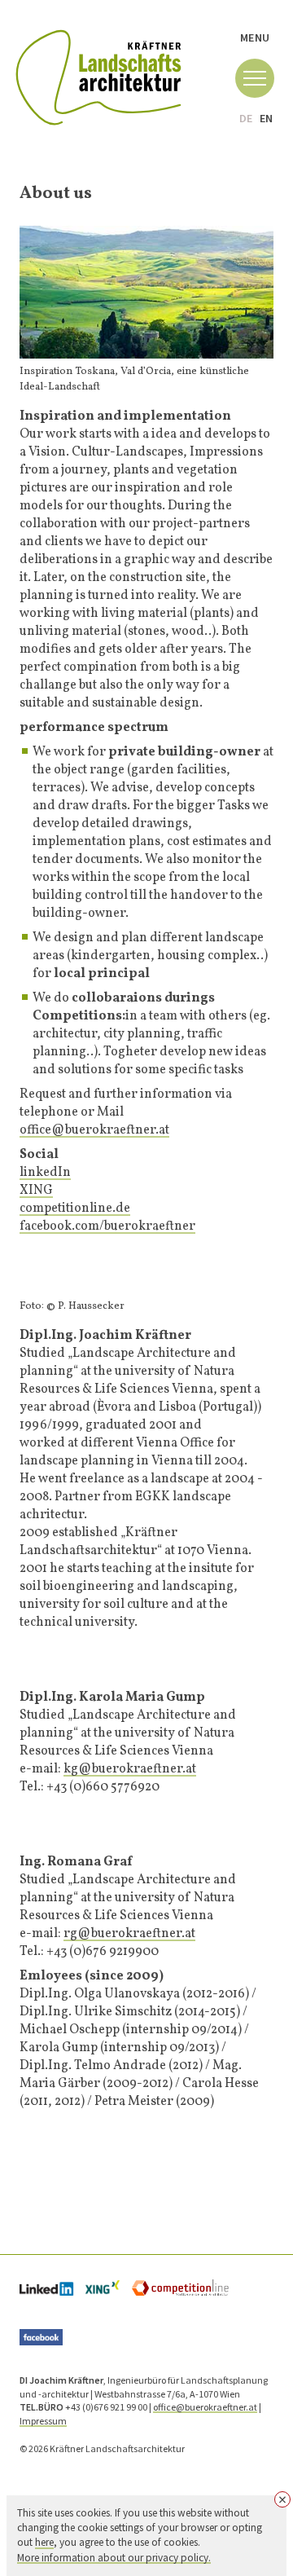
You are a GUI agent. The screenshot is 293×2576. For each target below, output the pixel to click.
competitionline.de (75, 1208)
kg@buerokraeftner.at (130, 1768)
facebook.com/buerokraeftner (107, 1226)
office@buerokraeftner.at (94, 1129)
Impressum (43, 2421)
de (246, 118)
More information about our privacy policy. (114, 2558)
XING (36, 1190)
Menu (255, 37)
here (44, 2542)
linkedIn (45, 1172)
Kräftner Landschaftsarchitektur (98, 78)
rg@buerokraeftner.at (129, 1933)
